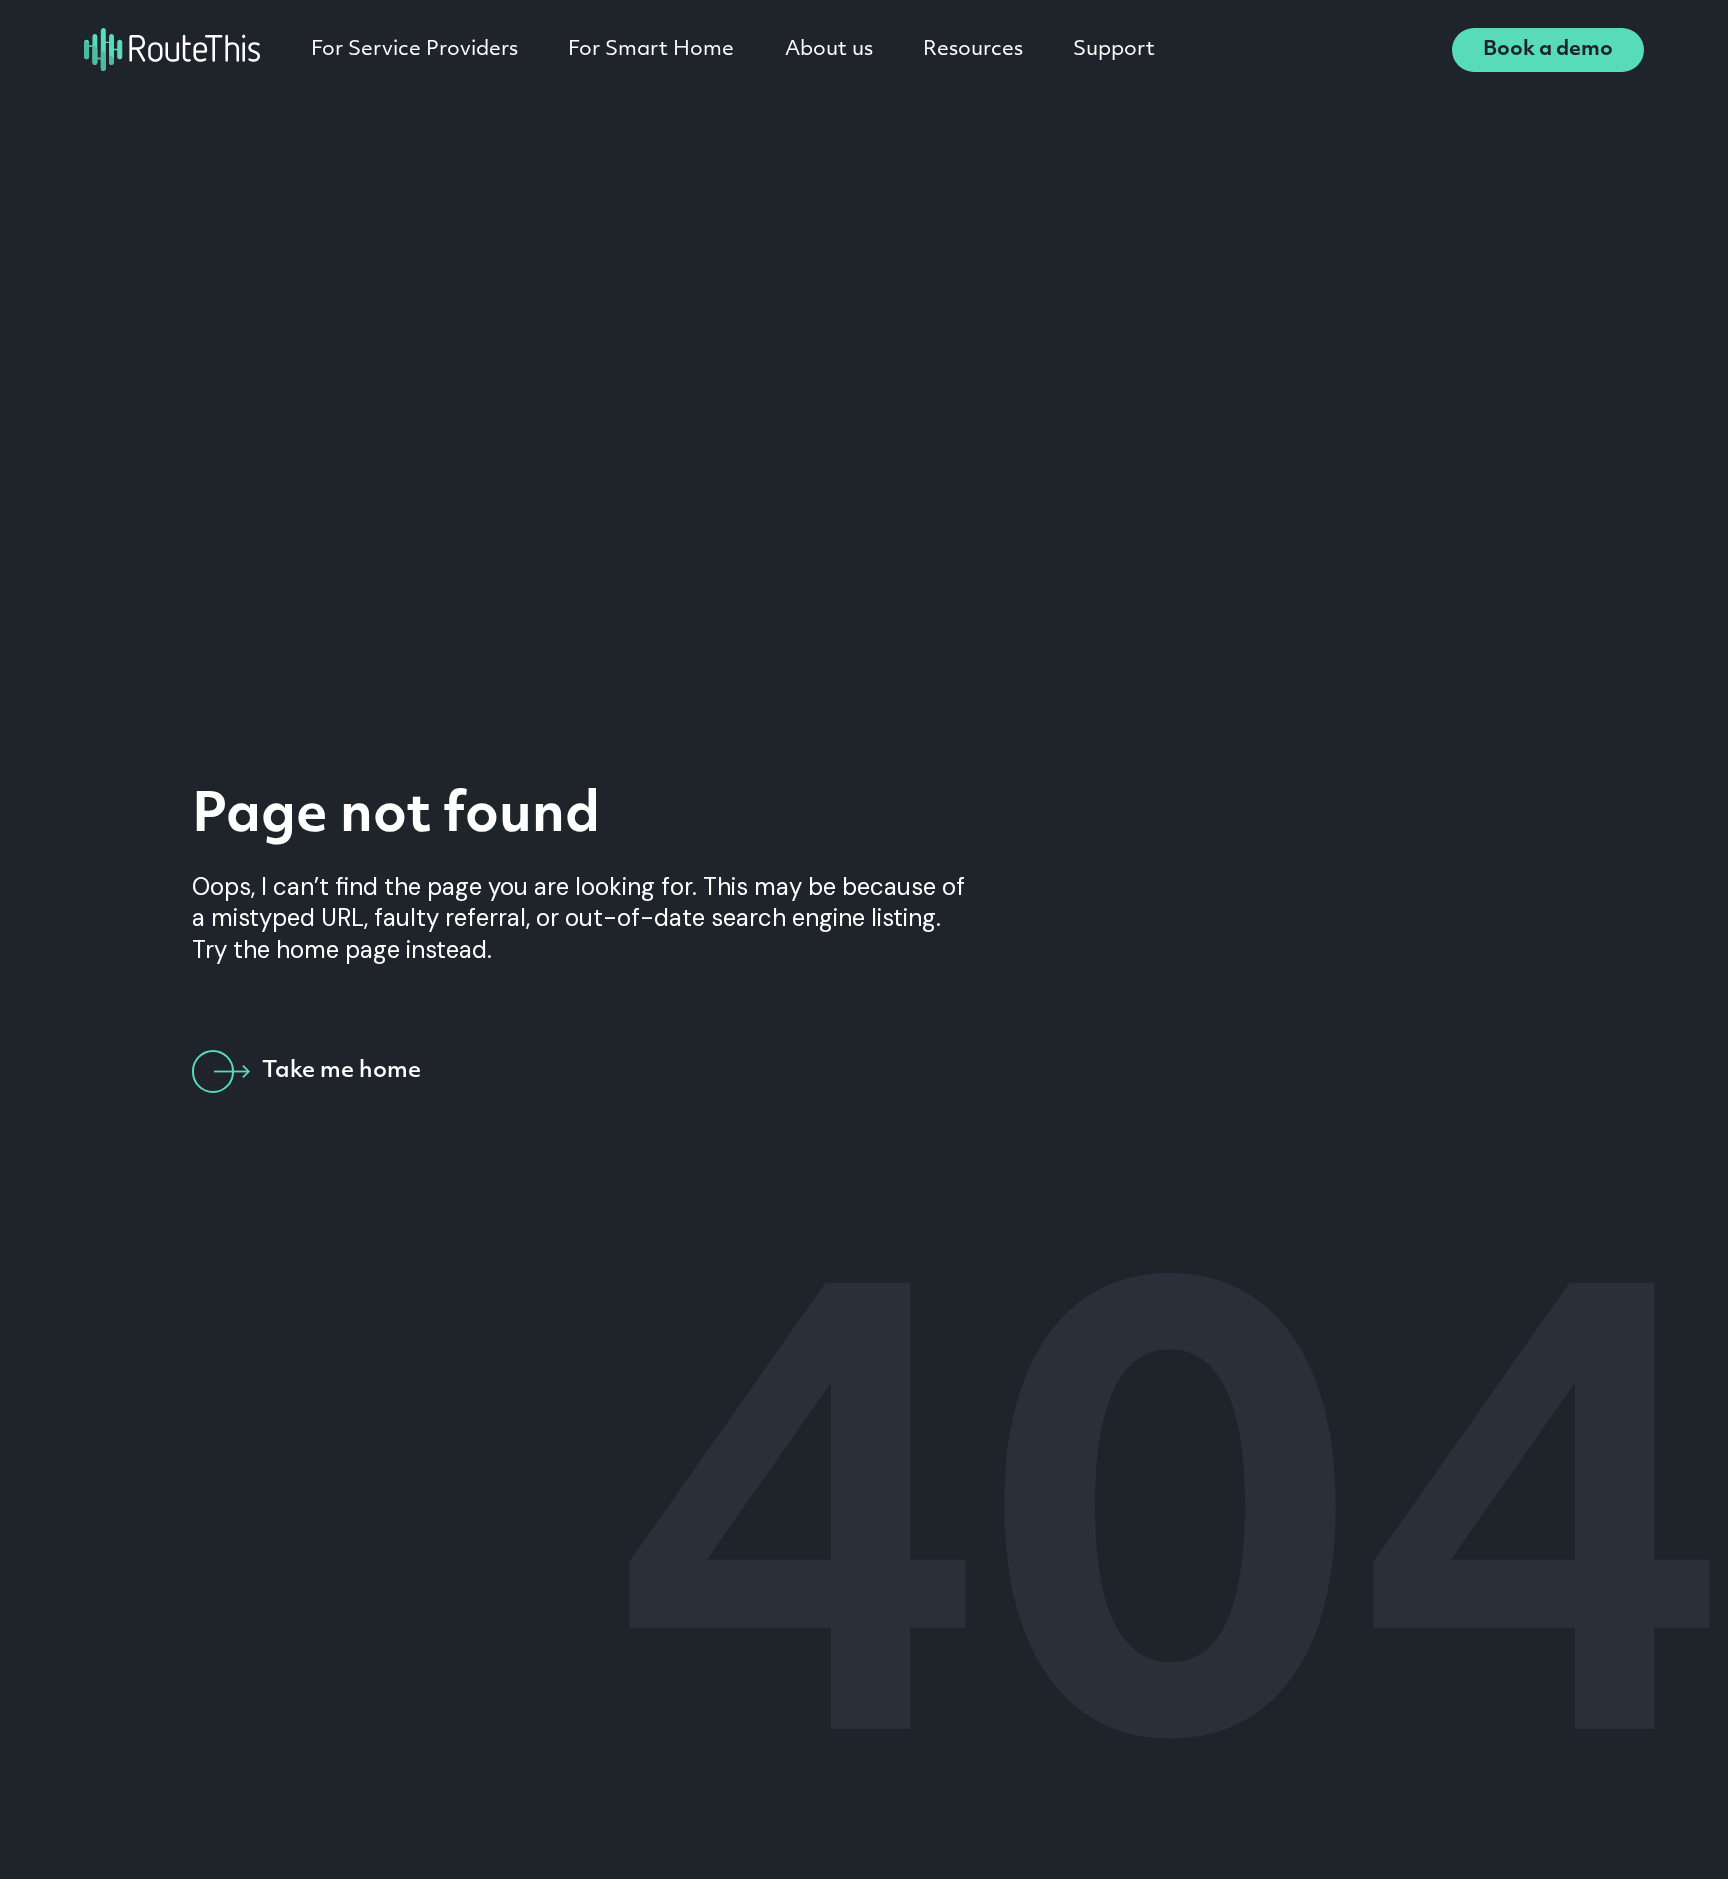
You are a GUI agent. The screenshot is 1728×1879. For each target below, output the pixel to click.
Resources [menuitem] (973, 50)
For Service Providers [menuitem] (414, 50)
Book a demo (1548, 50)
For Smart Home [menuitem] (651, 50)
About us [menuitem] (829, 50)
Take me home (341, 1071)
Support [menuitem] (1114, 50)
